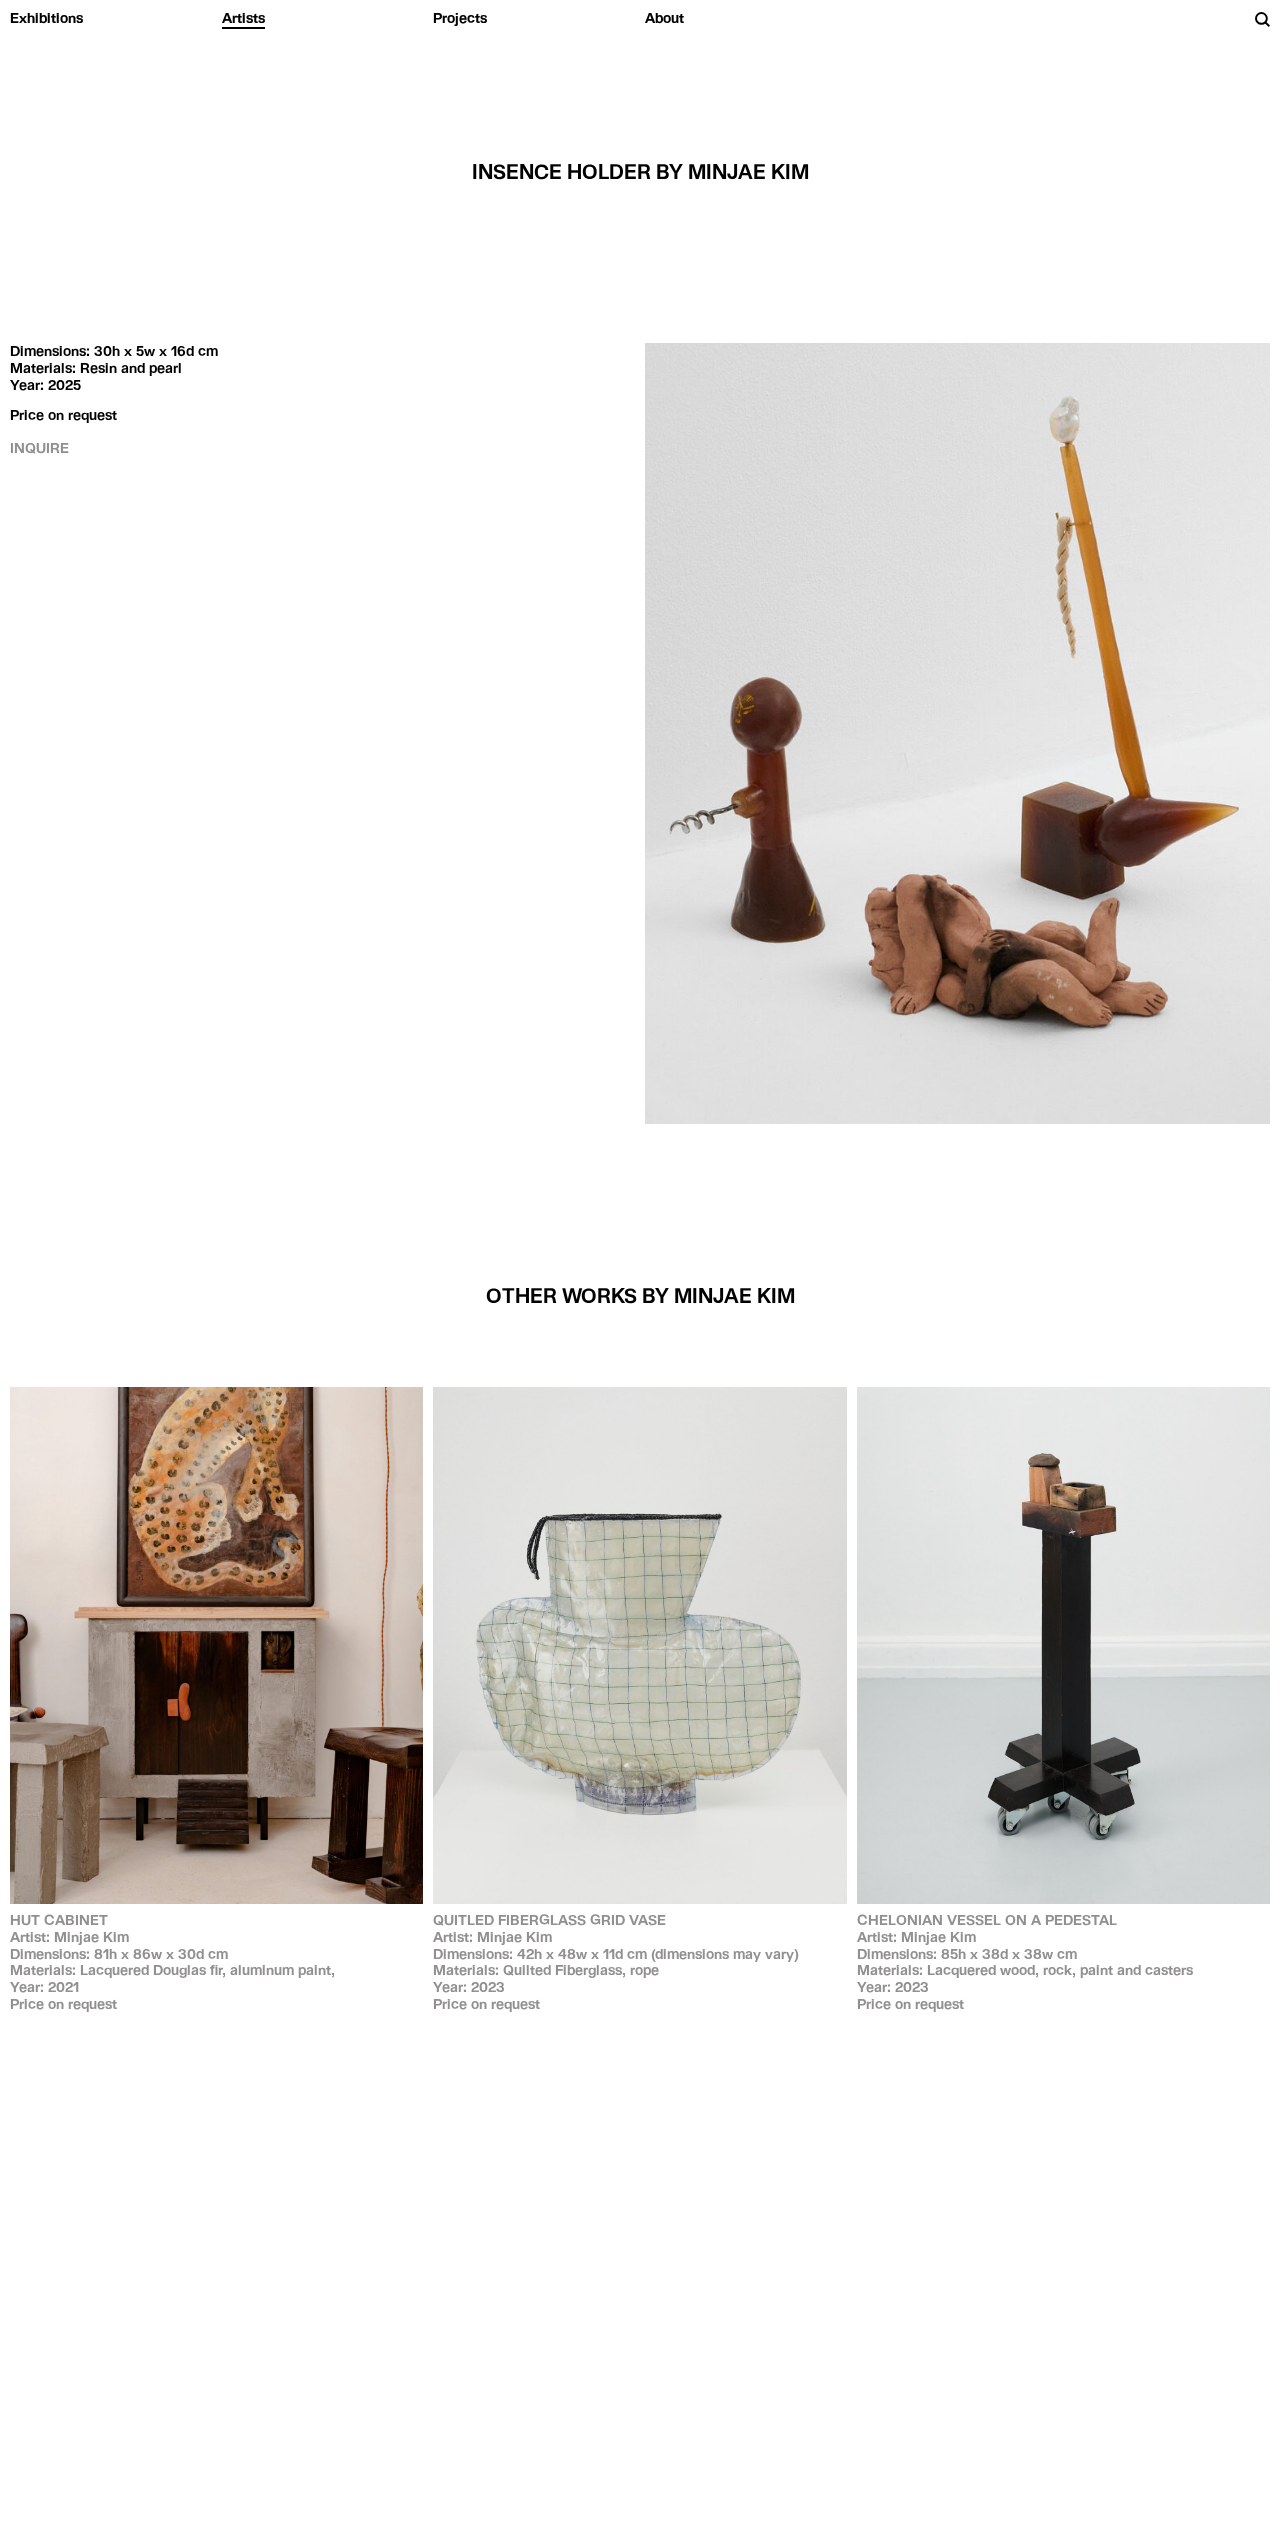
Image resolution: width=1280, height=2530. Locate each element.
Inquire (39, 448)
